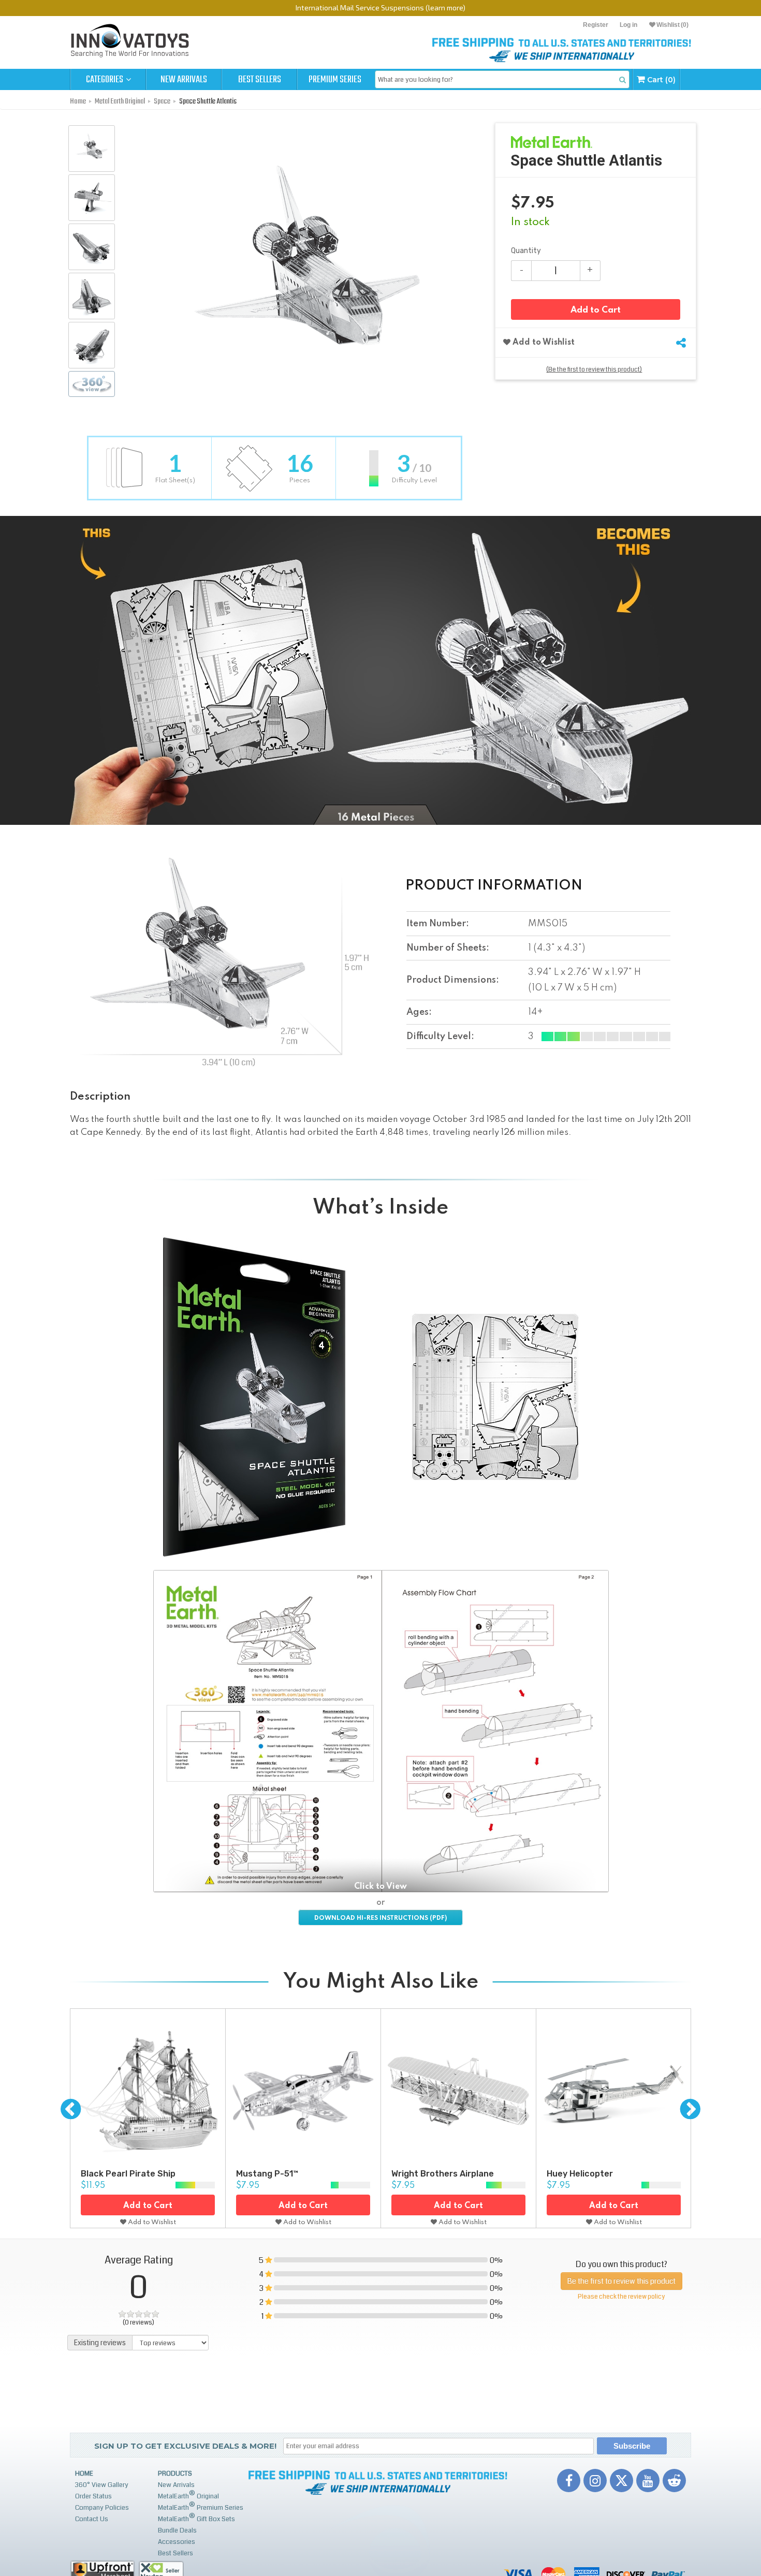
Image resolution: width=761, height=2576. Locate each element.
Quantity (526, 251)
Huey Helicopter (580, 2174)
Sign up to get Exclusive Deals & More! (185, 2446)
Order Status (93, 2496)
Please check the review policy (621, 2297)
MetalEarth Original (188, 2495)
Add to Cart (596, 310)
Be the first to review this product (621, 2281)
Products (175, 2474)
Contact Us (92, 2519)
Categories (105, 80)
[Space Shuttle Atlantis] (92, 149)
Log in (628, 25)
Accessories (177, 2542)
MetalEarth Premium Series (201, 2506)
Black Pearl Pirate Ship (128, 2174)
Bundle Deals (177, 2530)
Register (596, 25)
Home (84, 2474)
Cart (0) (660, 80)
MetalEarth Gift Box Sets (196, 2518)
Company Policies (102, 2508)
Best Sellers (260, 80)
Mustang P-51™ (267, 2174)
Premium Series (335, 80)
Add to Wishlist (543, 343)
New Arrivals (184, 80)
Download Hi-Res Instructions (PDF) (380, 1918)
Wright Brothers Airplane (443, 2174)
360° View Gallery (102, 2485)
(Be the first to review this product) (594, 370)
